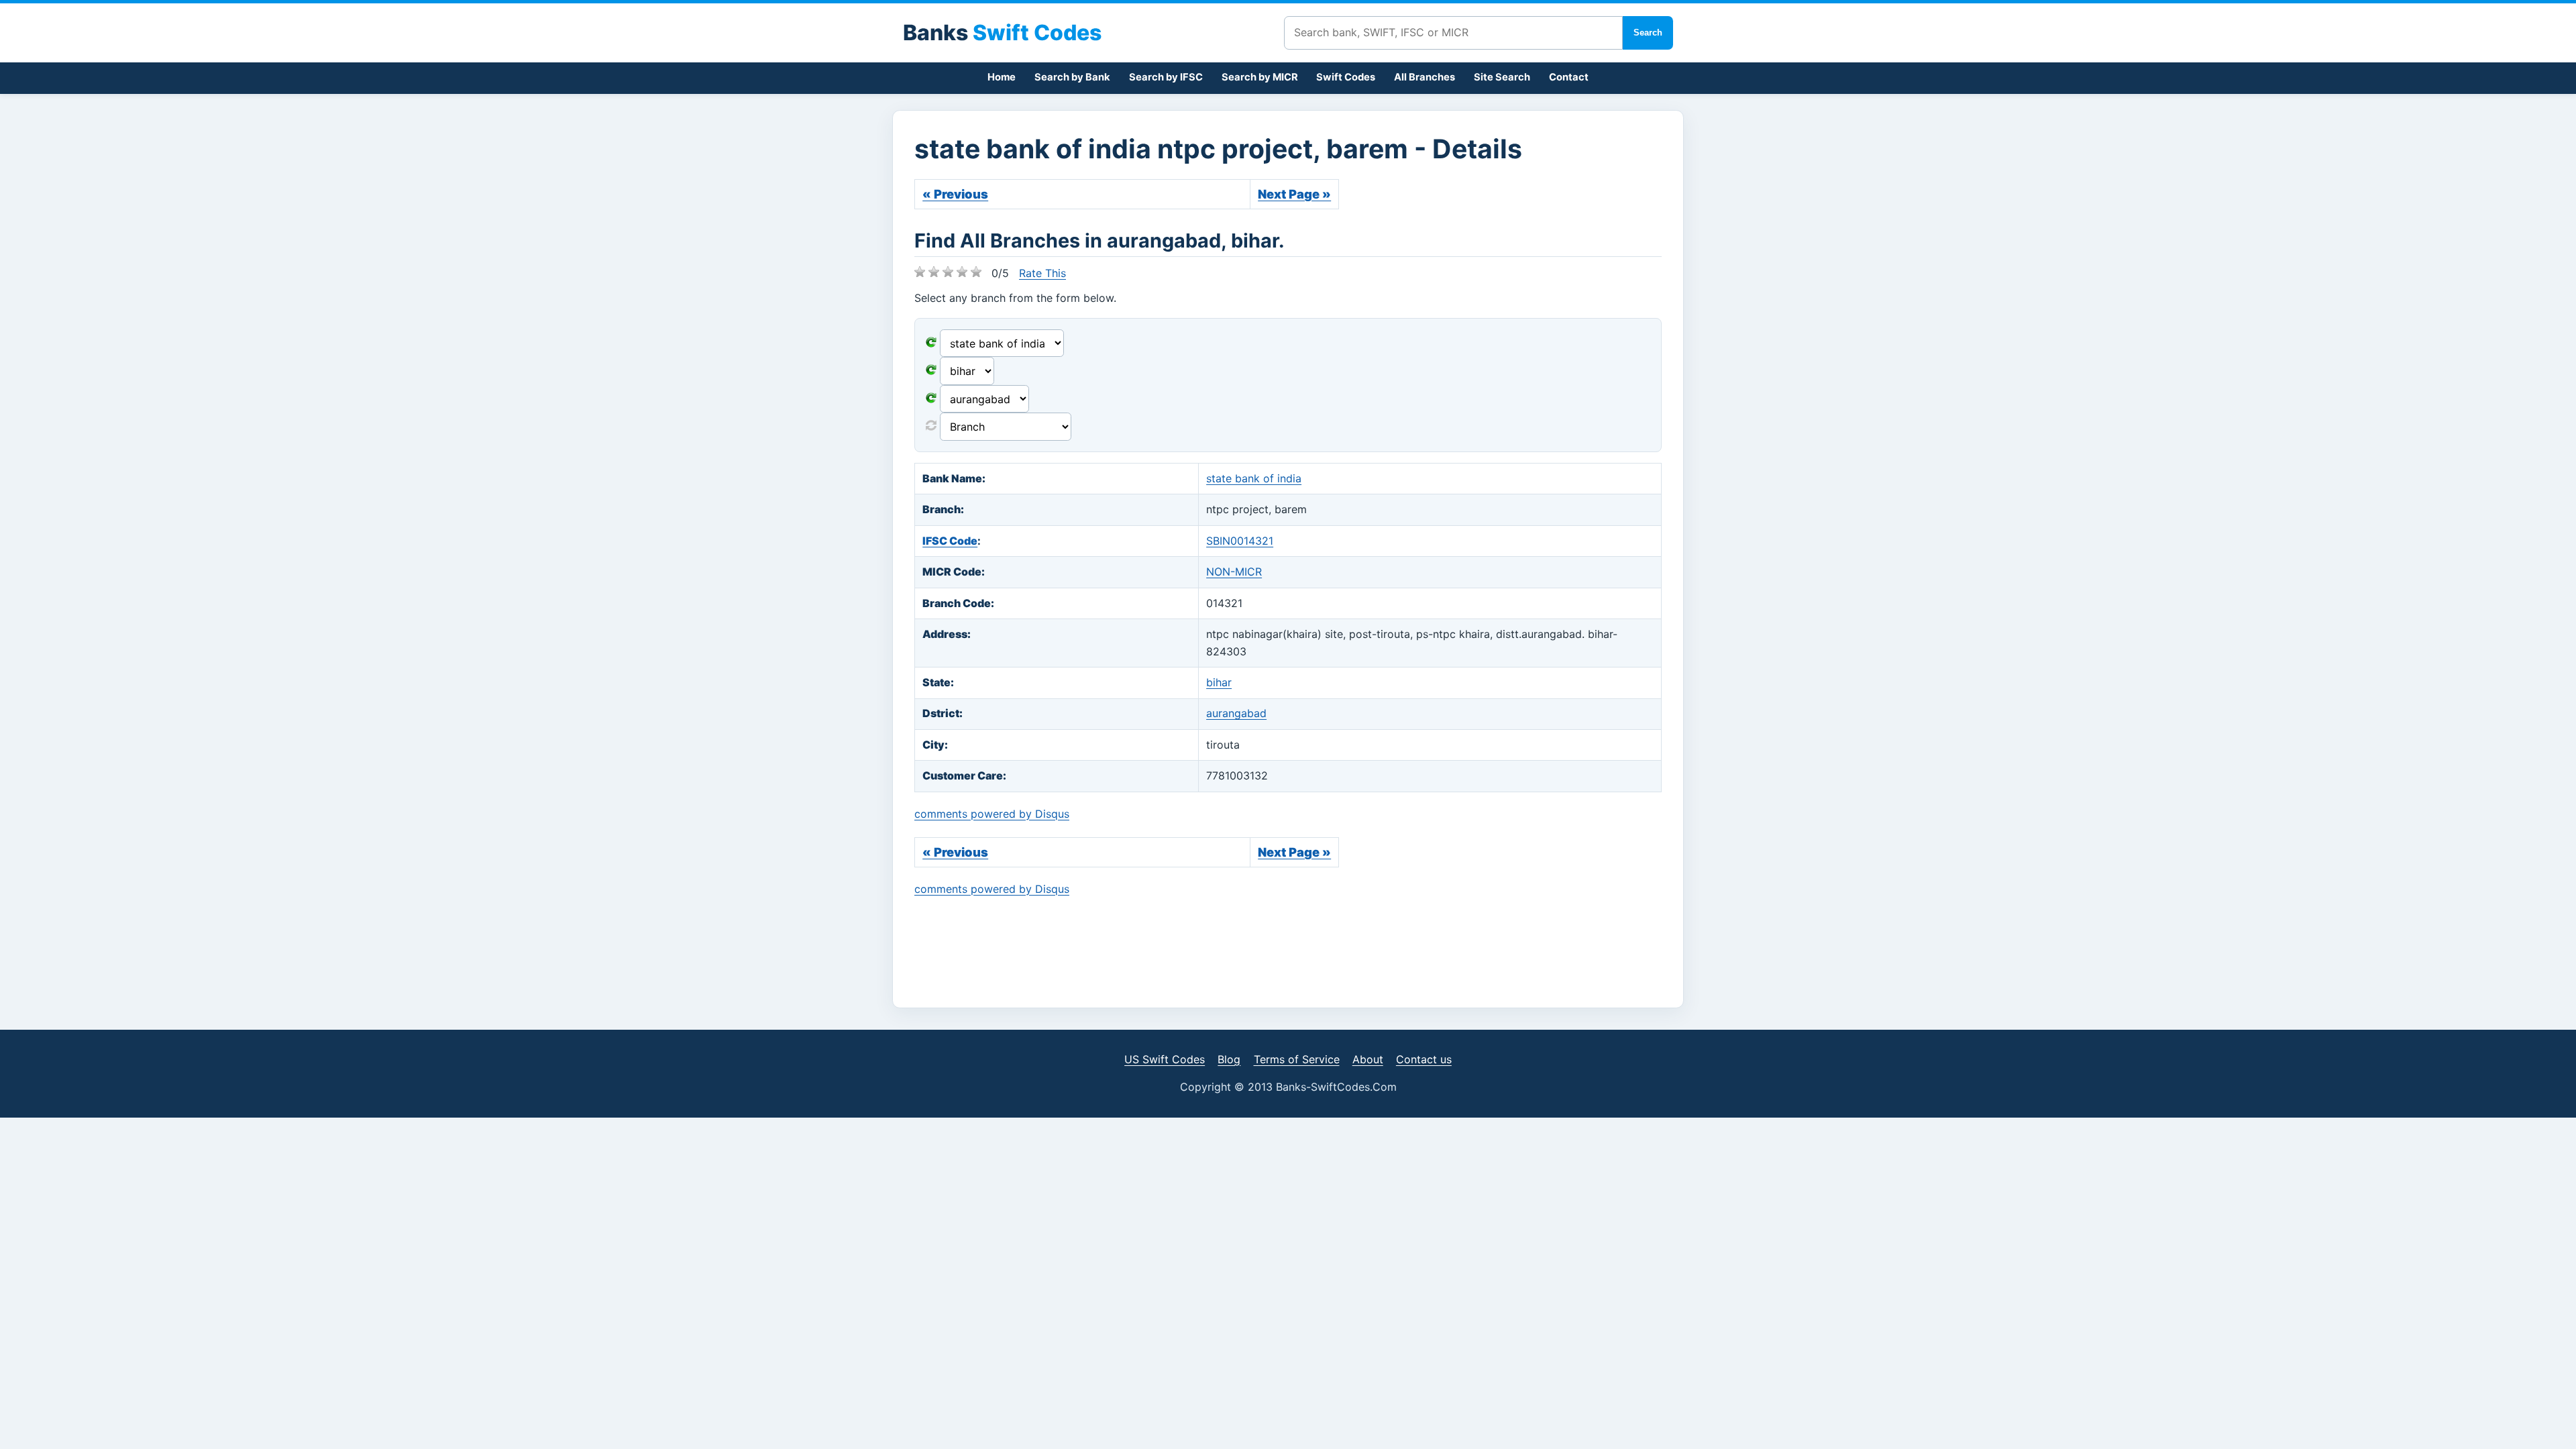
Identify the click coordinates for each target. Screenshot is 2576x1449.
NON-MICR (1234, 572)
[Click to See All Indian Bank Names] (931, 343)
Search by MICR (1260, 77)
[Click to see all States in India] (931, 399)
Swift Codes (1346, 77)
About (1368, 1059)
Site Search (1502, 77)
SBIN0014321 (1240, 541)
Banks (1002, 33)
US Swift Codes (1165, 1059)
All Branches (1425, 77)
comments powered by (992, 814)
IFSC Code (950, 541)
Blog (1229, 1059)
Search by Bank (1072, 77)
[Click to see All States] (931, 371)
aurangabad (1236, 713)
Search (1648, 33)
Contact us (1424, 1059)
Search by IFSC (1166, 77)
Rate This (1042, 273)
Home (1002, 77)
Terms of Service (1297, 1059)
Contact (1569, 77)
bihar (1219, 682)
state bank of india (1254, 478)
